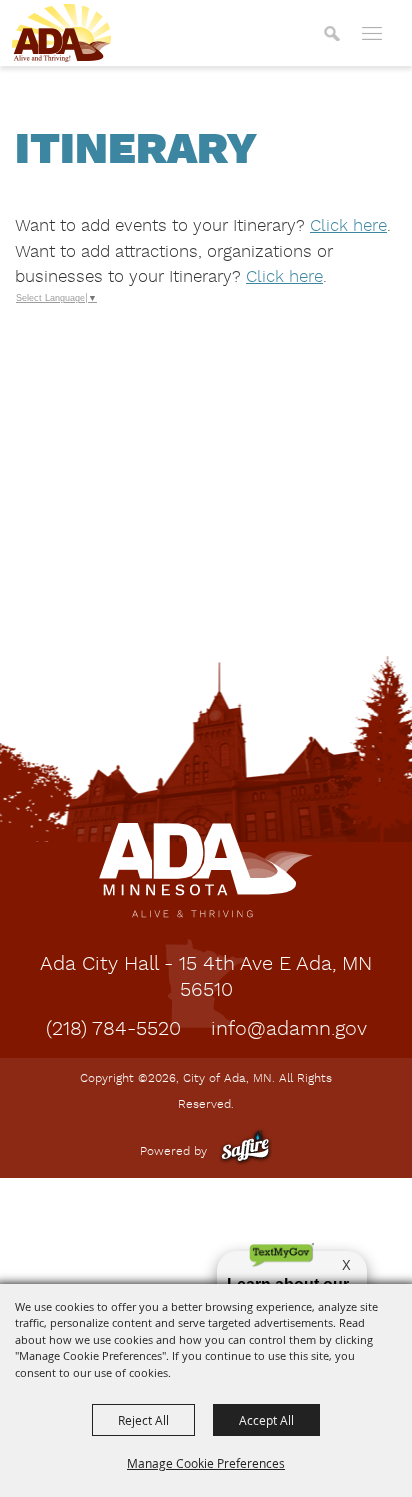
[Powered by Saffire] (245, 1152)
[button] (331, 32)
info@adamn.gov (289, 1030)
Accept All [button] (266, 1420)
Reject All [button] (143, 1420)
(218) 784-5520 (113, 1030)
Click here (348, 226)
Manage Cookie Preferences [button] (206, 1463)
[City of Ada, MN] (61, 33)
